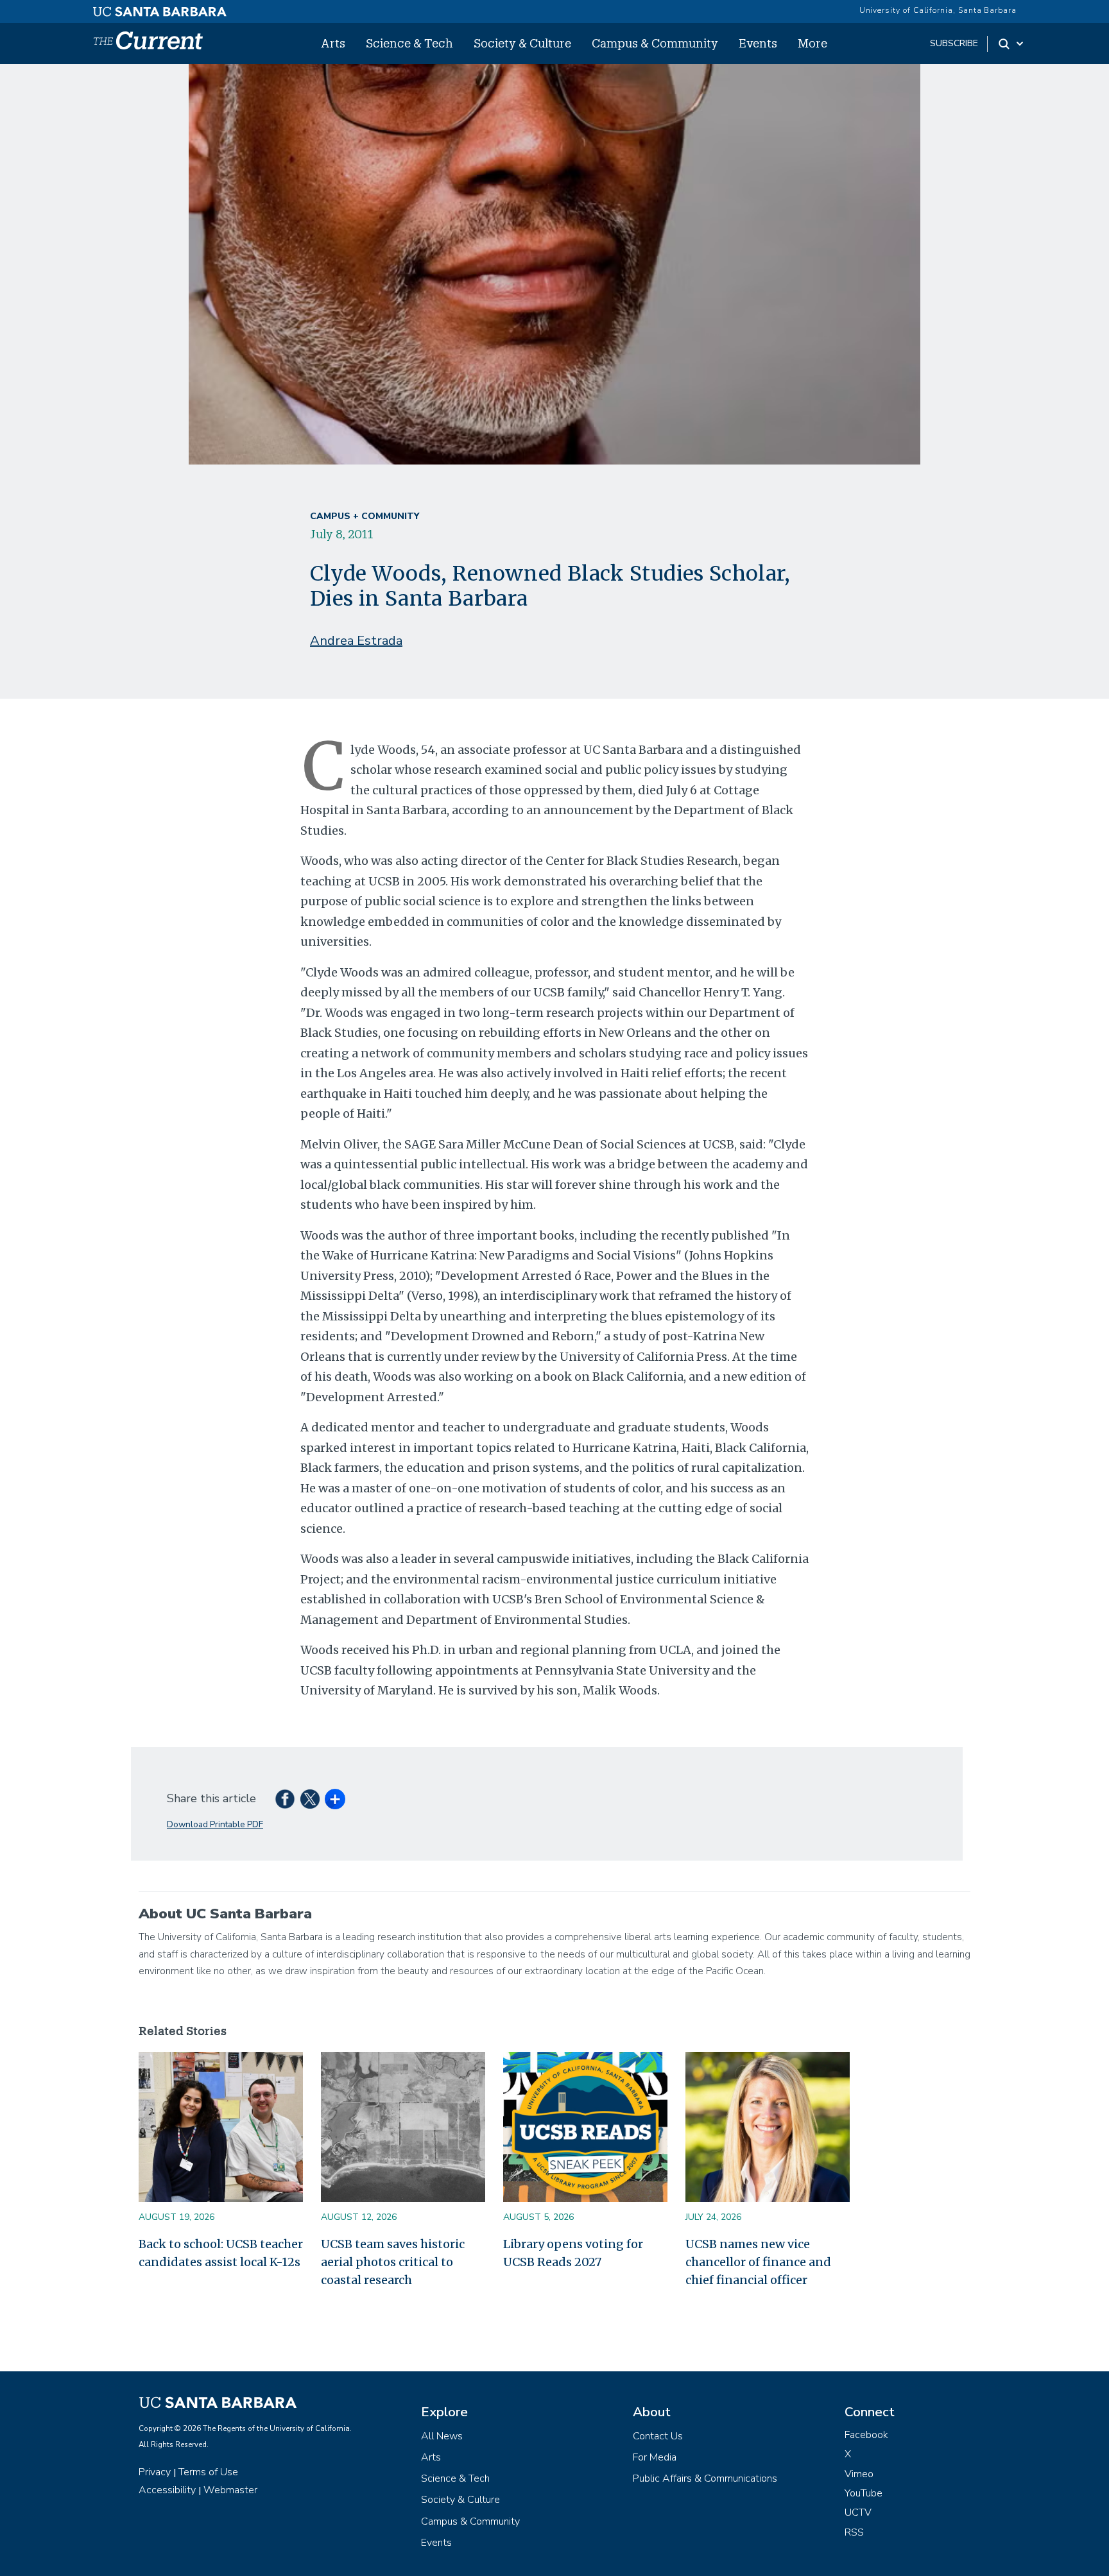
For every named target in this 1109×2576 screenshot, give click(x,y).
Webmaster (230, 2490)
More (812, 43)
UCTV (858, 2512)
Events (758, 43)
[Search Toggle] (1012, 44)
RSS (854, 2532)
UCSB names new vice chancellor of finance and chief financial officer (758, 2262)
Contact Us (658, 2436)
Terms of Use (208, 2472)
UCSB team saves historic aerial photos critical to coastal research (393, 2262)
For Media (655, 2457)
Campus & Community (655, 43)
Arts (333, 43)
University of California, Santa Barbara (938, 10)
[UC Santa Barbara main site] (160, 8)
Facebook (866, 2435)
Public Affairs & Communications (705, 2478)
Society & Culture (522, 43)
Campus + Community (365, 516)
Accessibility (167, 2490)
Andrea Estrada (356, 641)
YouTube (864, 2493)
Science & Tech (409, 43)
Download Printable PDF (215, 1824)
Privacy (155, 2472)
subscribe (954, 43)
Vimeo (859, 2474)
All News (442, 2436)
